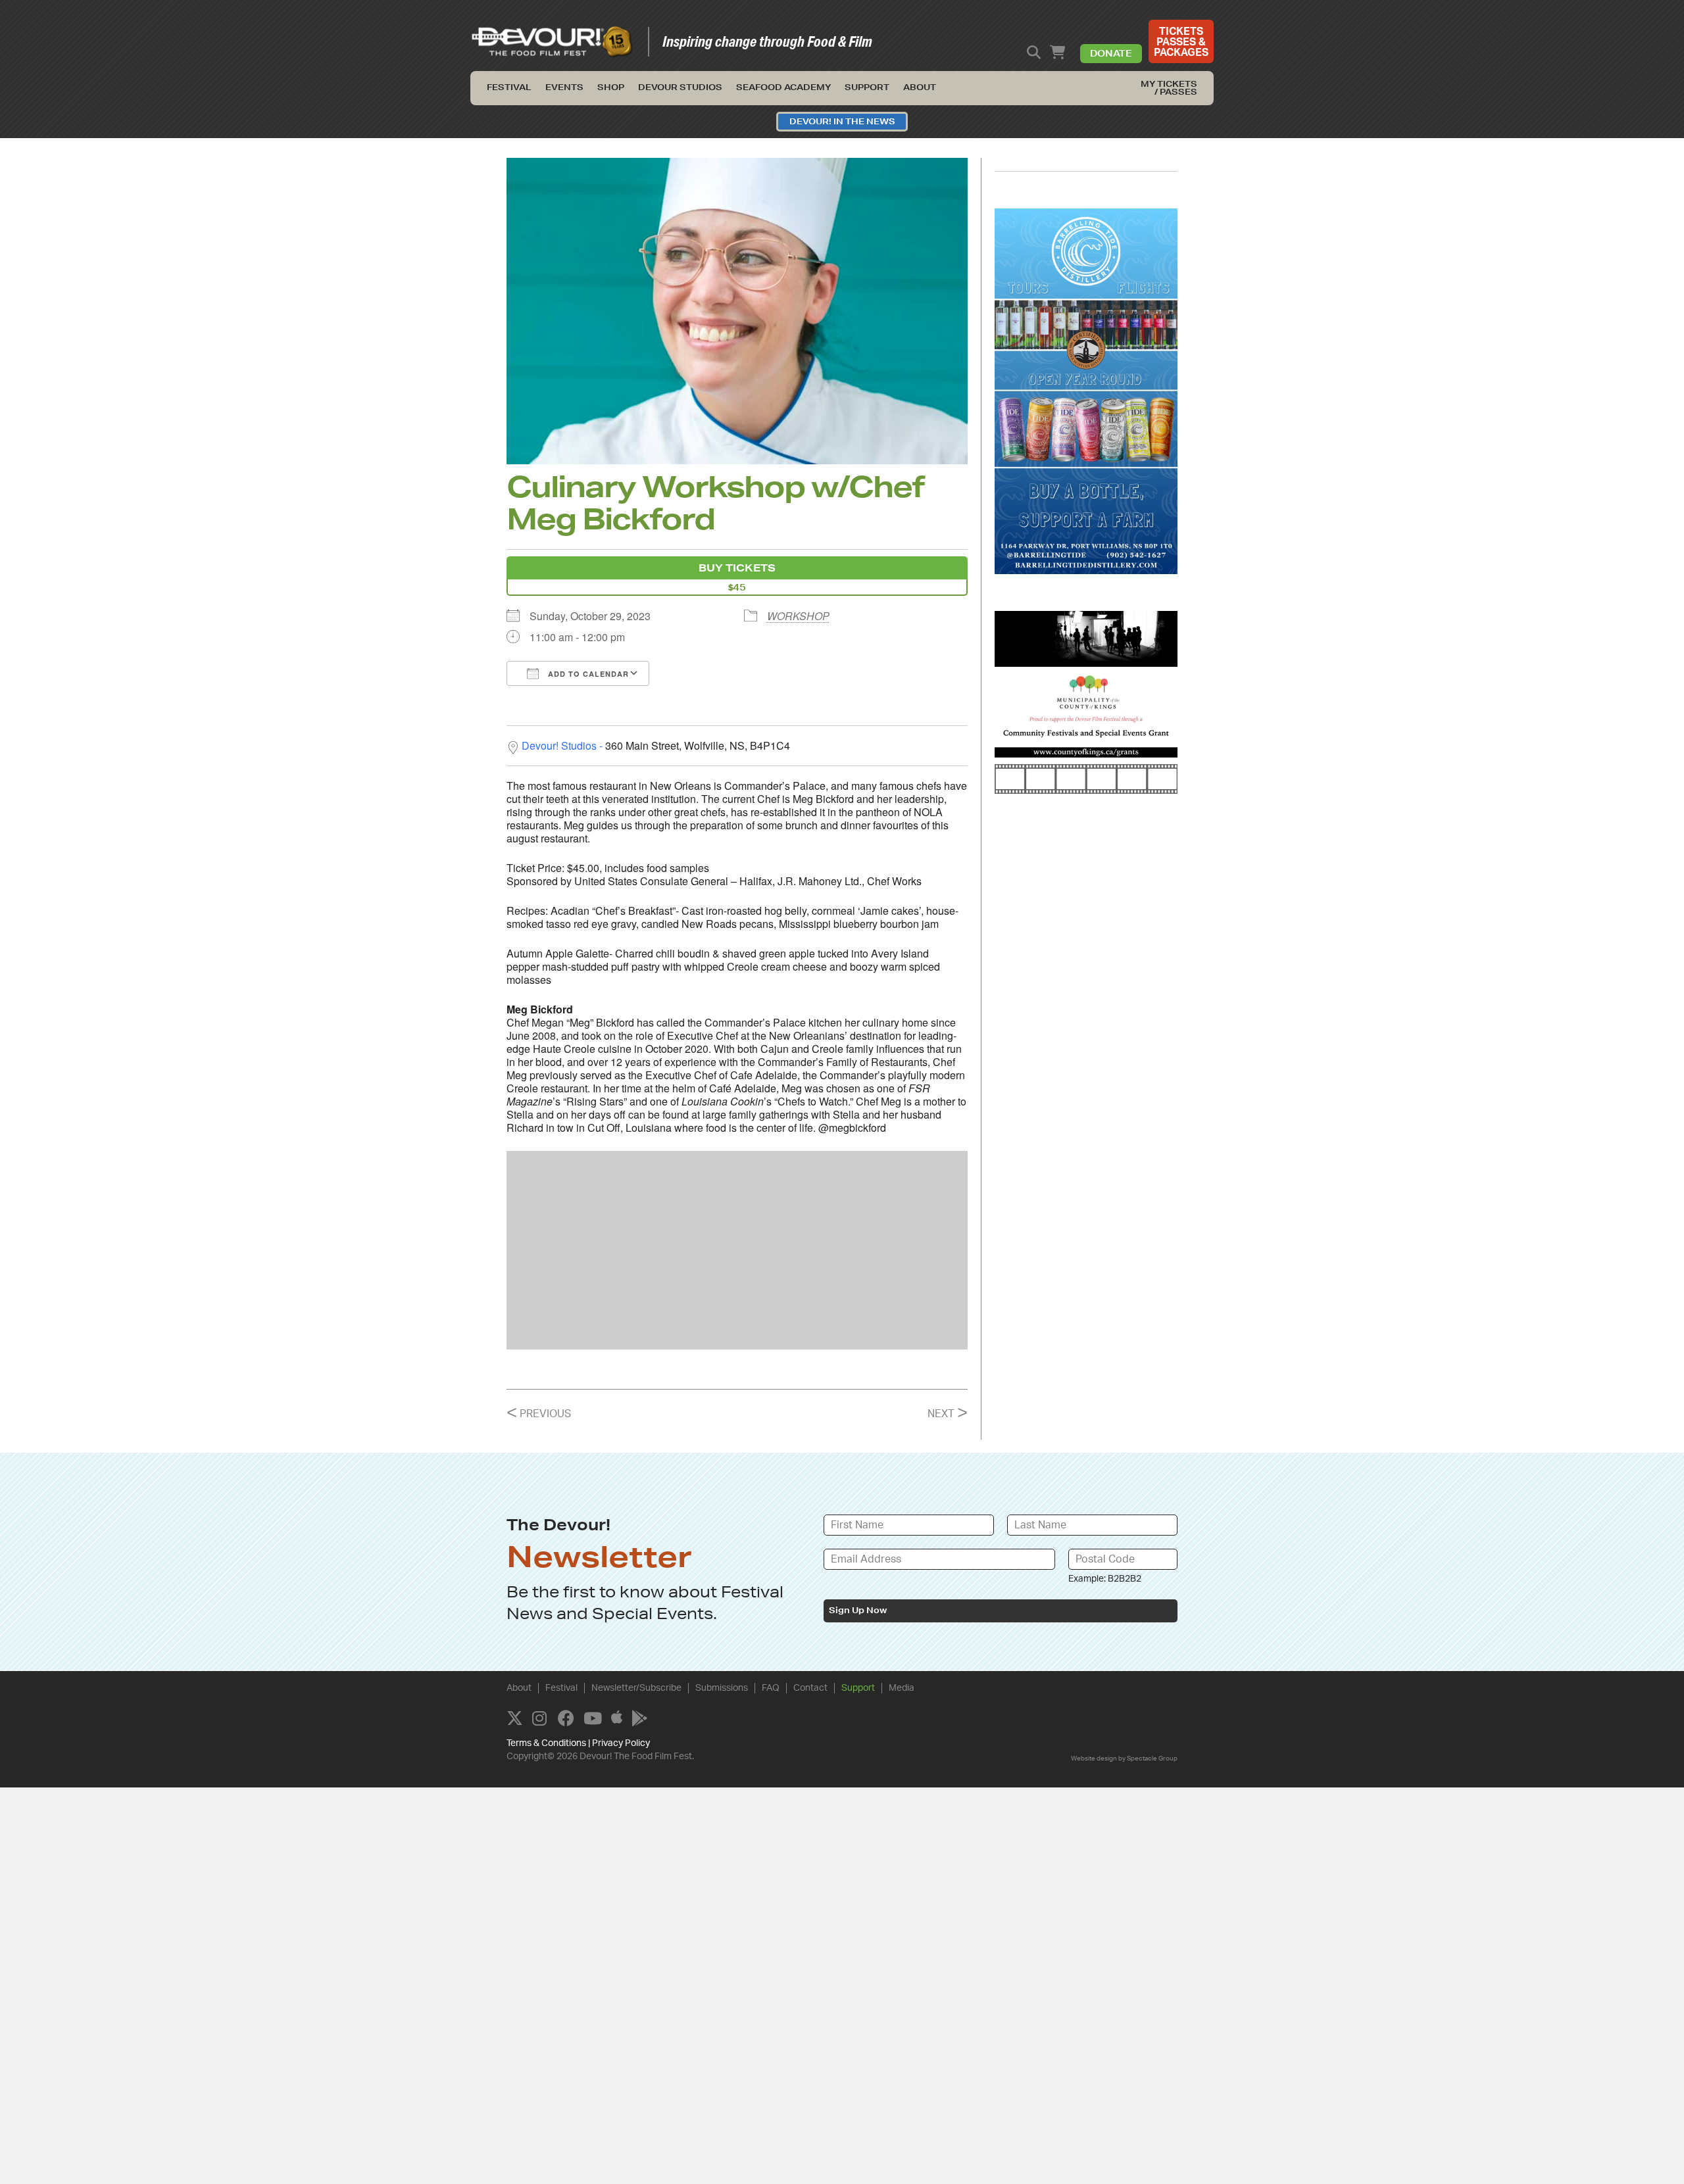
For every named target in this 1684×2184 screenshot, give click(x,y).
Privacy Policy (621, 1743)
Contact (810, 1688)
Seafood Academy (783, 87)
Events (564, 87)
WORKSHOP (798, 616)
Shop (611, 87)
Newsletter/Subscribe (636, 1688)
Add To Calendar (587, 674)
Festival (509, 87)
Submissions (722, 1688)
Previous (539, 1414)
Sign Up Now (858, 1610)
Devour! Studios (559, 745)
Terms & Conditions (546, 1743)
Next (948, 1414)
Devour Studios (680, 87)
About (920, 87)
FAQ (771, 1688)
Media (902, 1688)
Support (867, 87)
